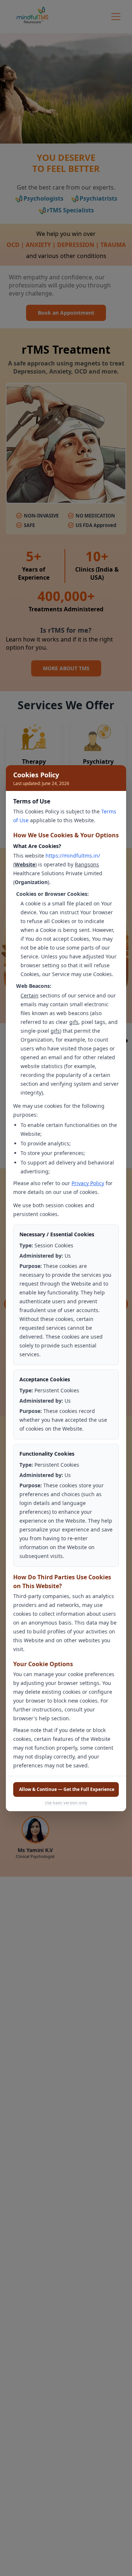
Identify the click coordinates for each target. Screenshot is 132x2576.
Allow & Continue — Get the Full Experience (67, 1789)
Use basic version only (66, 1803)
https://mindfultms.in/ (73, 856)
